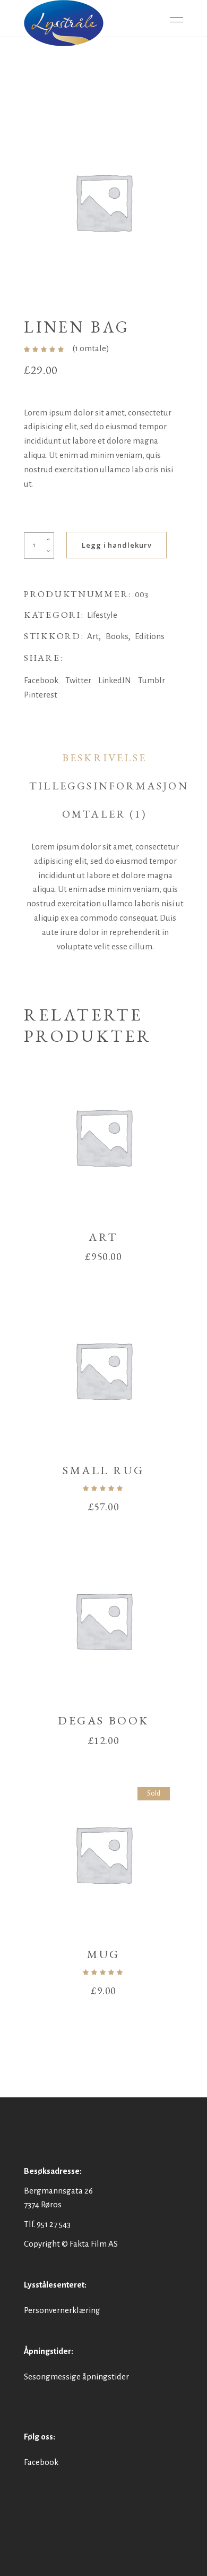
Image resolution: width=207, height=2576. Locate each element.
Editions (150, 636)
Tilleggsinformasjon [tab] (109, 786)
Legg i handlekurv (117, 545)
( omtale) (91, 348)
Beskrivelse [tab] (104, 758)
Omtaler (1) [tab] (104, 814)
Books (117, 636)
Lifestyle (102, 615)
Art (93, 636)
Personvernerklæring (62, 2310)
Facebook (41, 2462)
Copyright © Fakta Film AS (71, 2244)
